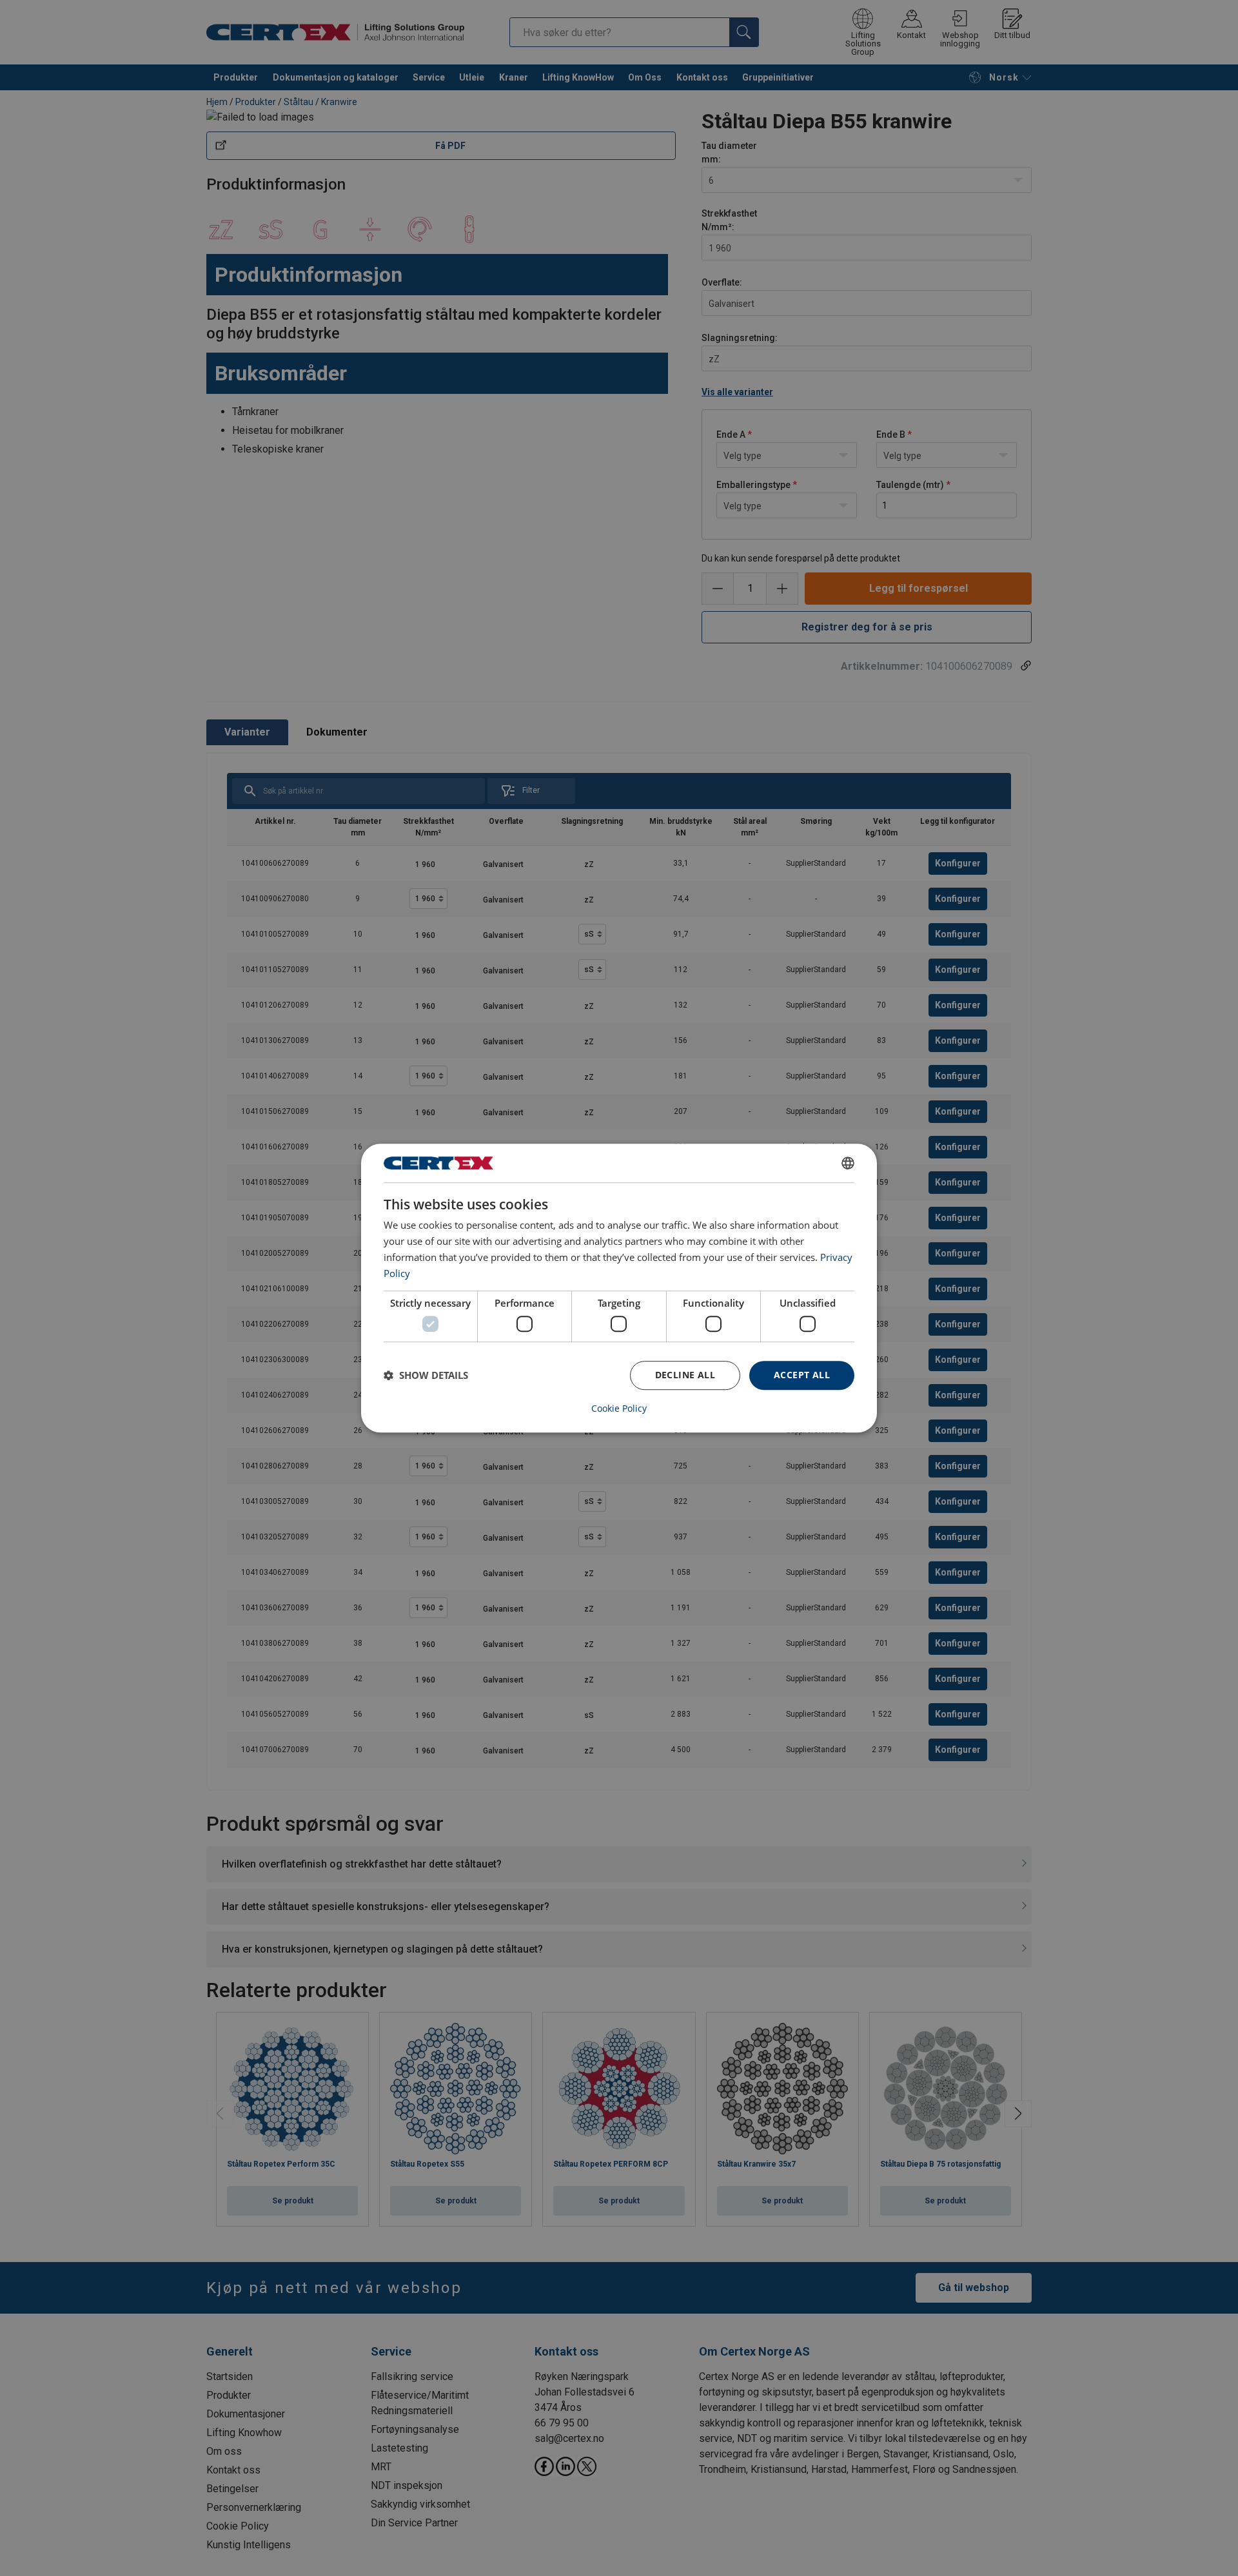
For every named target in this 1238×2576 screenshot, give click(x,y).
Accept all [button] (802, 1375)
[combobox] (848, 1163)
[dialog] (619, 1288)
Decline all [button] (685, 1375)
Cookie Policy (619, 1409)
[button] (426, 1375)
